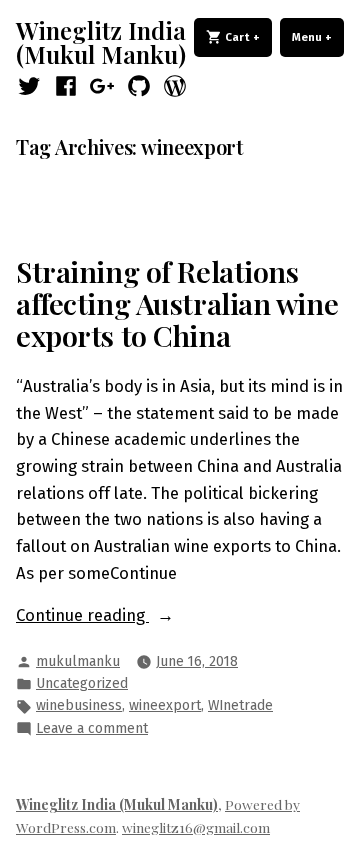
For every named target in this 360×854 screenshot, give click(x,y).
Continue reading (120, 616)
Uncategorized (82, 683)
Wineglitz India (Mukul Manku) (101, 42)
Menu (318, 37)
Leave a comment (92, 729)
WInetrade (240, 705)
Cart (247, 37)
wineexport (165, 705)
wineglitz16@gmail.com (196, 827)
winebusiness (79, 705)
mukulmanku (78, 661)
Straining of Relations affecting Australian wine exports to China (177, 303)
